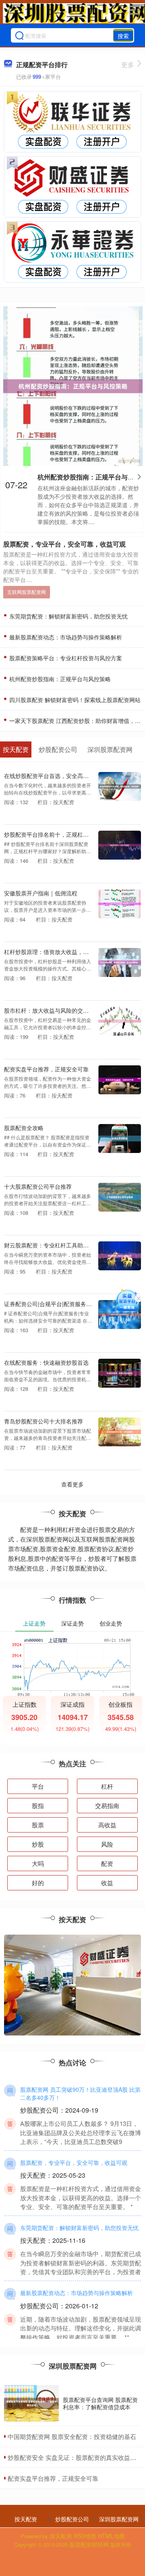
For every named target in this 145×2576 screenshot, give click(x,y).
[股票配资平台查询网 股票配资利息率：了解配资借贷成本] (31, 2403)
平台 (38, 1786)
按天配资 (26, 2519)
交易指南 (107, 1805)
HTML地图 (111, 2536)
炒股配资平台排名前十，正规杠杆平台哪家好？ (63, 834)
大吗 (38, 1863)
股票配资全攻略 (24, 1127)
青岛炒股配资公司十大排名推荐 (43, 1421)
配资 (107, 1863)
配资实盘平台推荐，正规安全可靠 (46, 1069)
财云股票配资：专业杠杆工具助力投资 (52, 1245)
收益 (107, 1883)
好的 (38, 1883)
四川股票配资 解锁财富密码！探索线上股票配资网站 (74, 700)
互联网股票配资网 (27, 592)
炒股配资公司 (72, 2519)
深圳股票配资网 (119, 2519)
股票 (38, 1825)
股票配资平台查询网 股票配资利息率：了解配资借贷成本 (100, 2403)
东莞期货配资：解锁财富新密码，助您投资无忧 (68, 616)
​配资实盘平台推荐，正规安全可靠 (53, 2478)
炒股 (38, 1844)
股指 (38, 1805)
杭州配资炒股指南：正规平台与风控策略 (59, 679)
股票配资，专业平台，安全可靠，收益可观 (64, 544)
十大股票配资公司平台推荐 (38, 1186)
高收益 (107, 1825)
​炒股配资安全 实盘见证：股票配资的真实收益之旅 (75, 2457)
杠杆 (107, 1786)
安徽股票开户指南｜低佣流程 (41, 893)
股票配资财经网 (89, 2544)
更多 (128, 65)
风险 (107, 1844)
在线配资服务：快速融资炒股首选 (46, 1362)
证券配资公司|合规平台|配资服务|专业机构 (57, 1303)
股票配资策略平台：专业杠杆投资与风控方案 (65, 658)
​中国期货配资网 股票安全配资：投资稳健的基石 (72, 2436)
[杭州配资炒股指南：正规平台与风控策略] (73, 385)
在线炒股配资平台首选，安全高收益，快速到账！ (66, 775)
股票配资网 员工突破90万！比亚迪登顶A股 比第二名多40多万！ (80, 2093)
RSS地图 (85, 2536)
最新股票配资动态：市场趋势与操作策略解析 (65, 637)
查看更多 (72, 1484)
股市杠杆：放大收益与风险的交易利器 (52, 1010)
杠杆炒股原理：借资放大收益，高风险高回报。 (63, 951)
